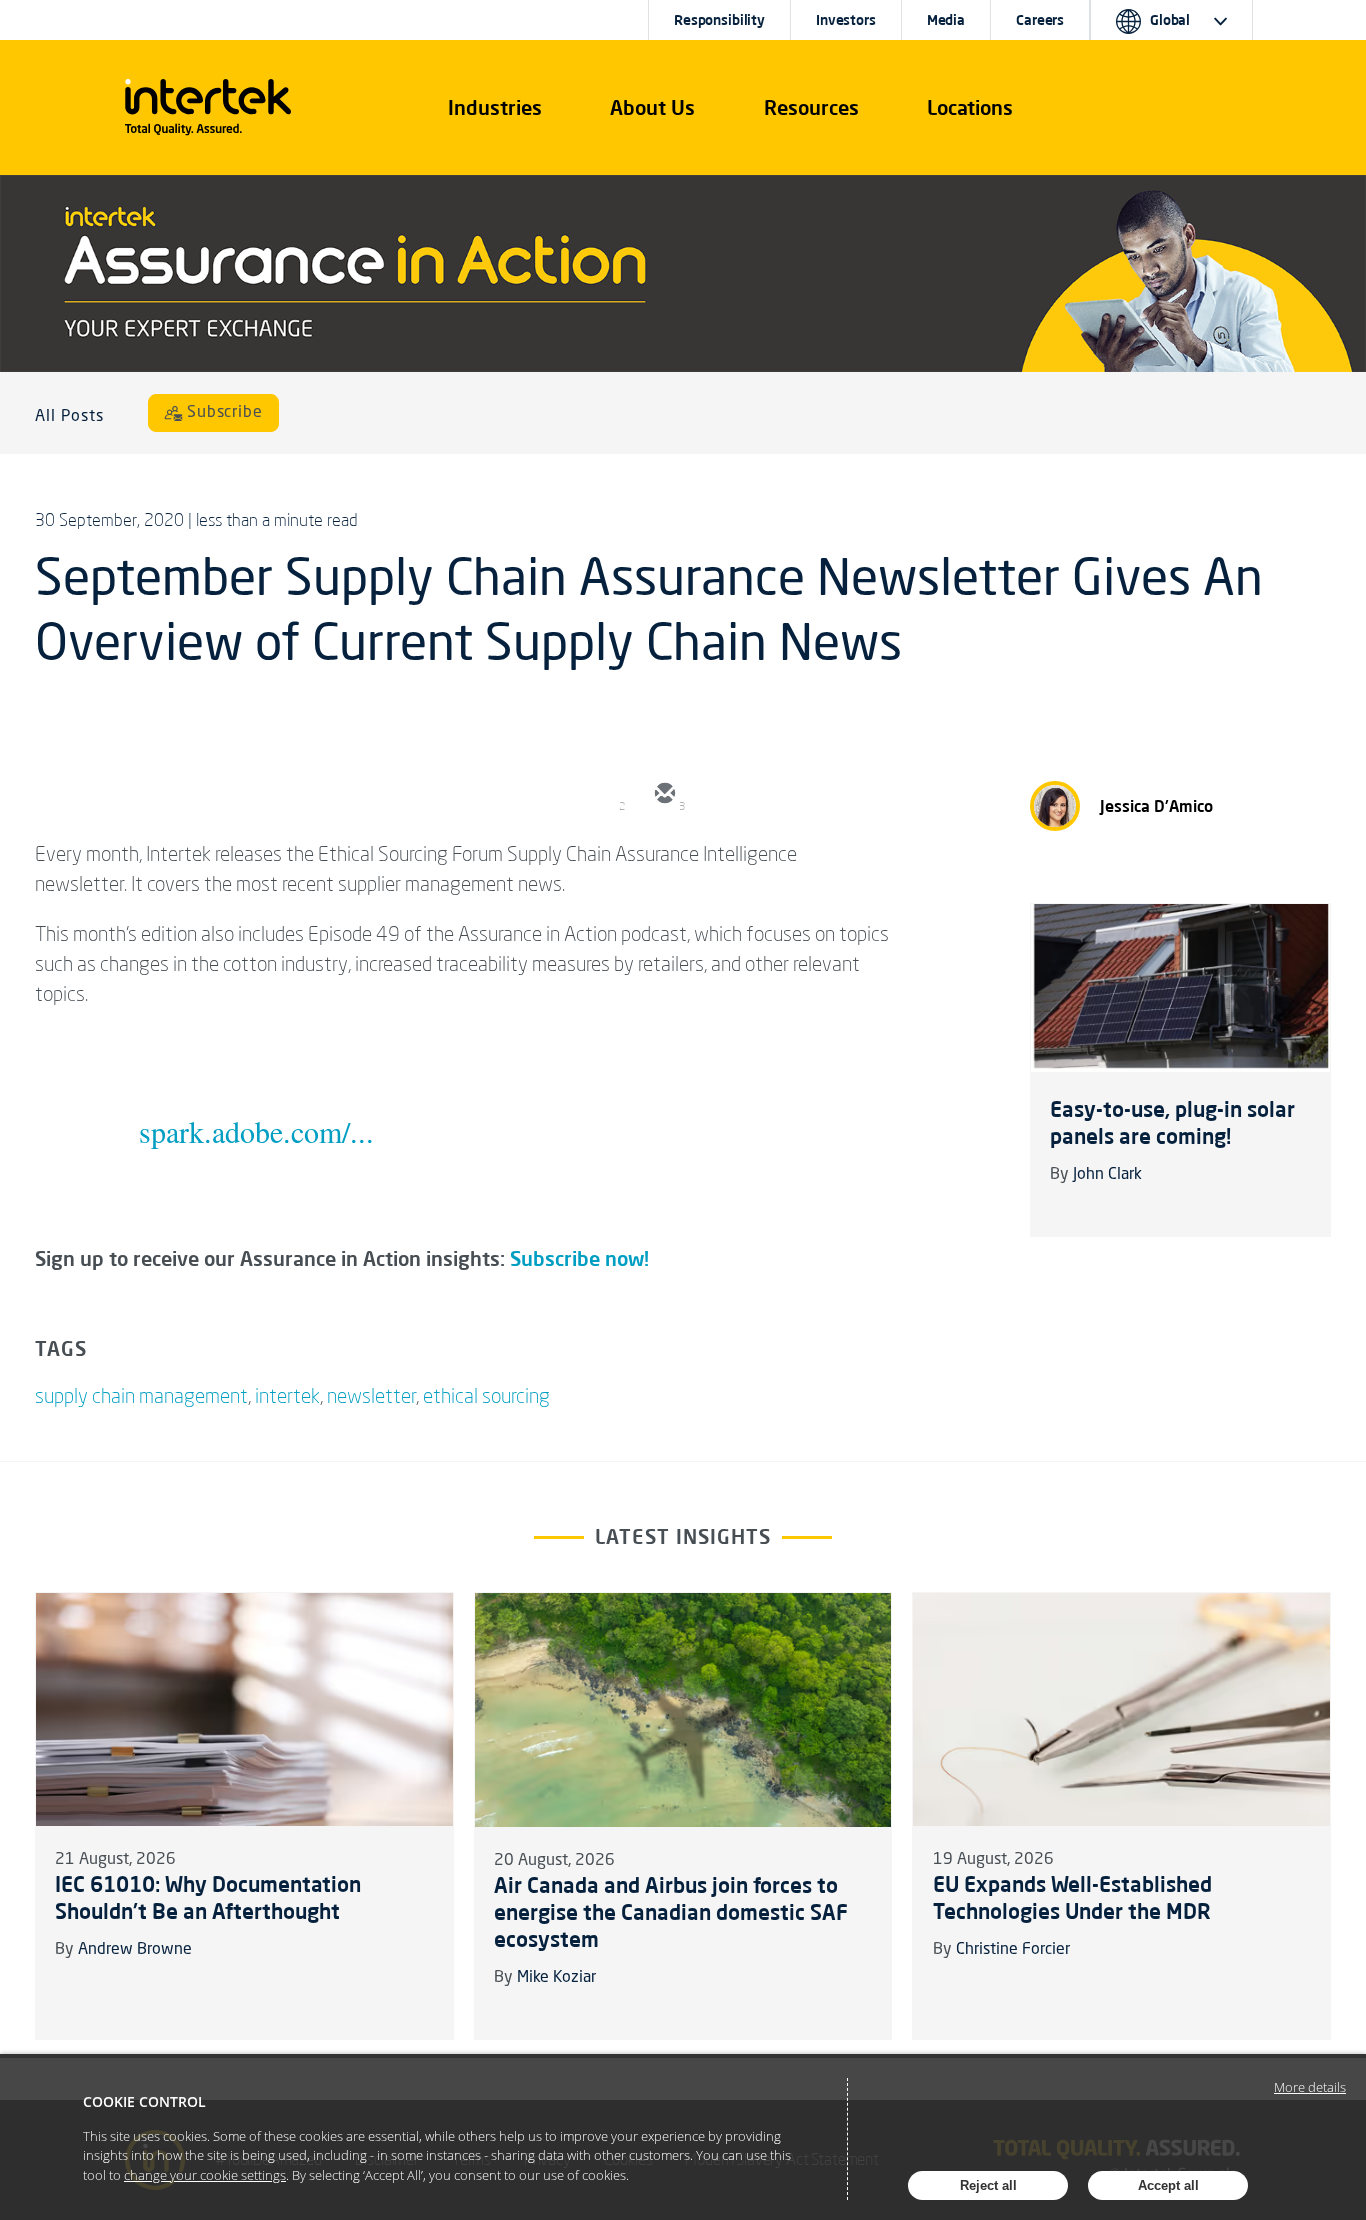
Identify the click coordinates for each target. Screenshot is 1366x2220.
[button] (495, 108)
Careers (1040, 20)
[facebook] (843, 795)
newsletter (371, 1395)
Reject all (988, 2185)
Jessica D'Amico (1156, 806)
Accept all (1168, 2185)
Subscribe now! (579, 1258)
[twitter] (723, 795)
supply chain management (141, 1395)
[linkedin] (783, 795)
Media (946, 20)
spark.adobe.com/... (256, 1131)
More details (1310, 2087)
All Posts (69, 417)
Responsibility (719, 20)
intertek (287, 1395)
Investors (846, 20)
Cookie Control (144, 2101)
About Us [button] (652, 107)
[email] (663, 795)
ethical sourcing (486, 1395)
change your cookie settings (205, 2175)
